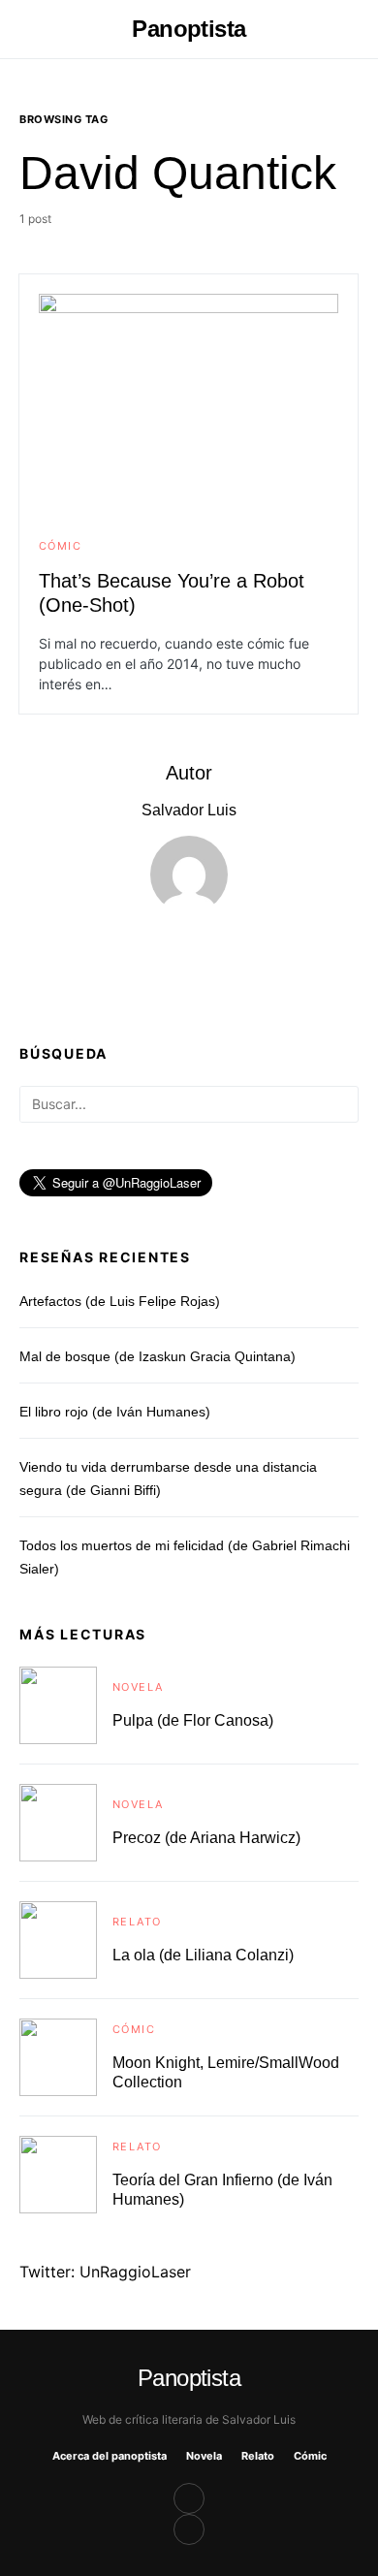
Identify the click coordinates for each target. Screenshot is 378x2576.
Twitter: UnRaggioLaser (105, 2272)
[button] (25, 29)
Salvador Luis (189, 810)
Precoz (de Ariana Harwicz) (206, 1838)
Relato (137, 1922)
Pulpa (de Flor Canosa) (193, 1720)
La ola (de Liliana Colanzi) (203, 1955)
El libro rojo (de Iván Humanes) (115, 1412)
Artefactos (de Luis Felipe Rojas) (120, 1301)
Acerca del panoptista (110, 2456)
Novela (138, 1687)
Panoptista (189, 29)
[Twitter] (189, 2498)
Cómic (60, 546)
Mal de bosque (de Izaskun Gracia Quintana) (157, 1356)
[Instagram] (189, 2529)
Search (343, 1104)
